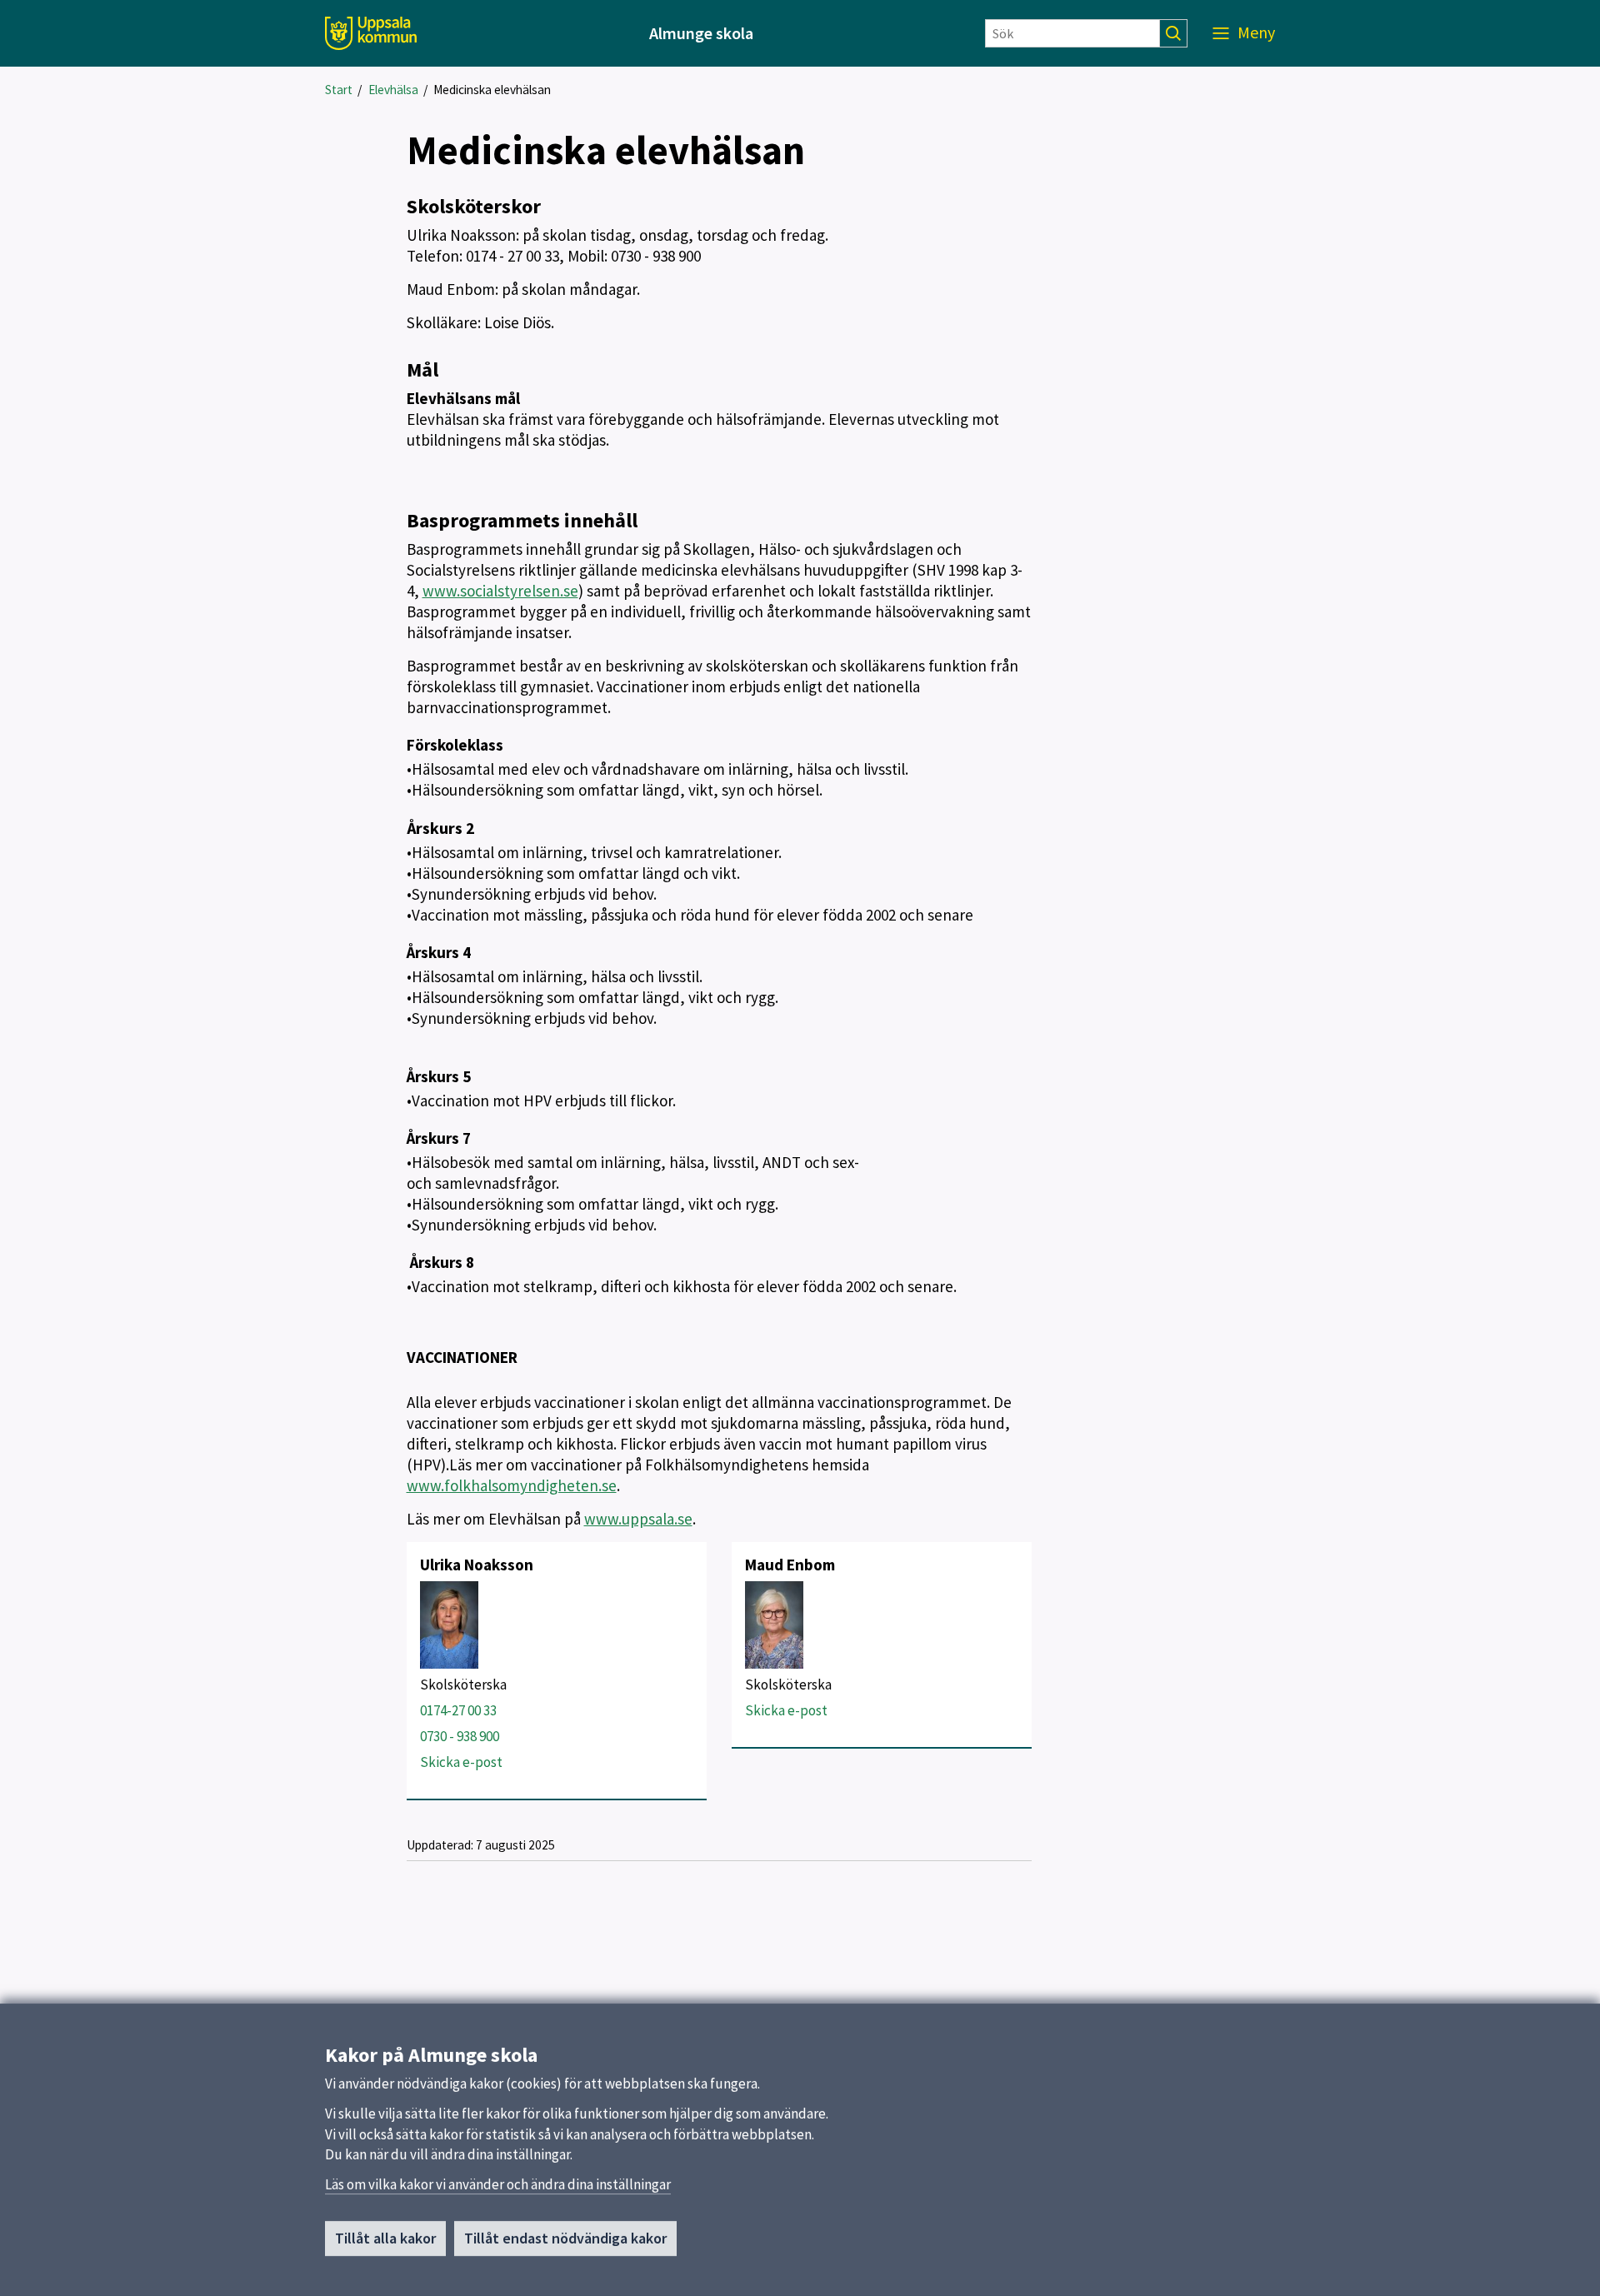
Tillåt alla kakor (385, 2238)
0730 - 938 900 (460, 1736)
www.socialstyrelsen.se (500, 591)
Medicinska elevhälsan (492, 90)
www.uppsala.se (638, 1519)
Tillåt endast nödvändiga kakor (565, 2238)
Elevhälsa (393, 90)
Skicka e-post (461, 1762)
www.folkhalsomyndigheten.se (512, 1485)
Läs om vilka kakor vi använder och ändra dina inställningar (498, 2184)
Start (339, 90)
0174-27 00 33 (458, 1710)
